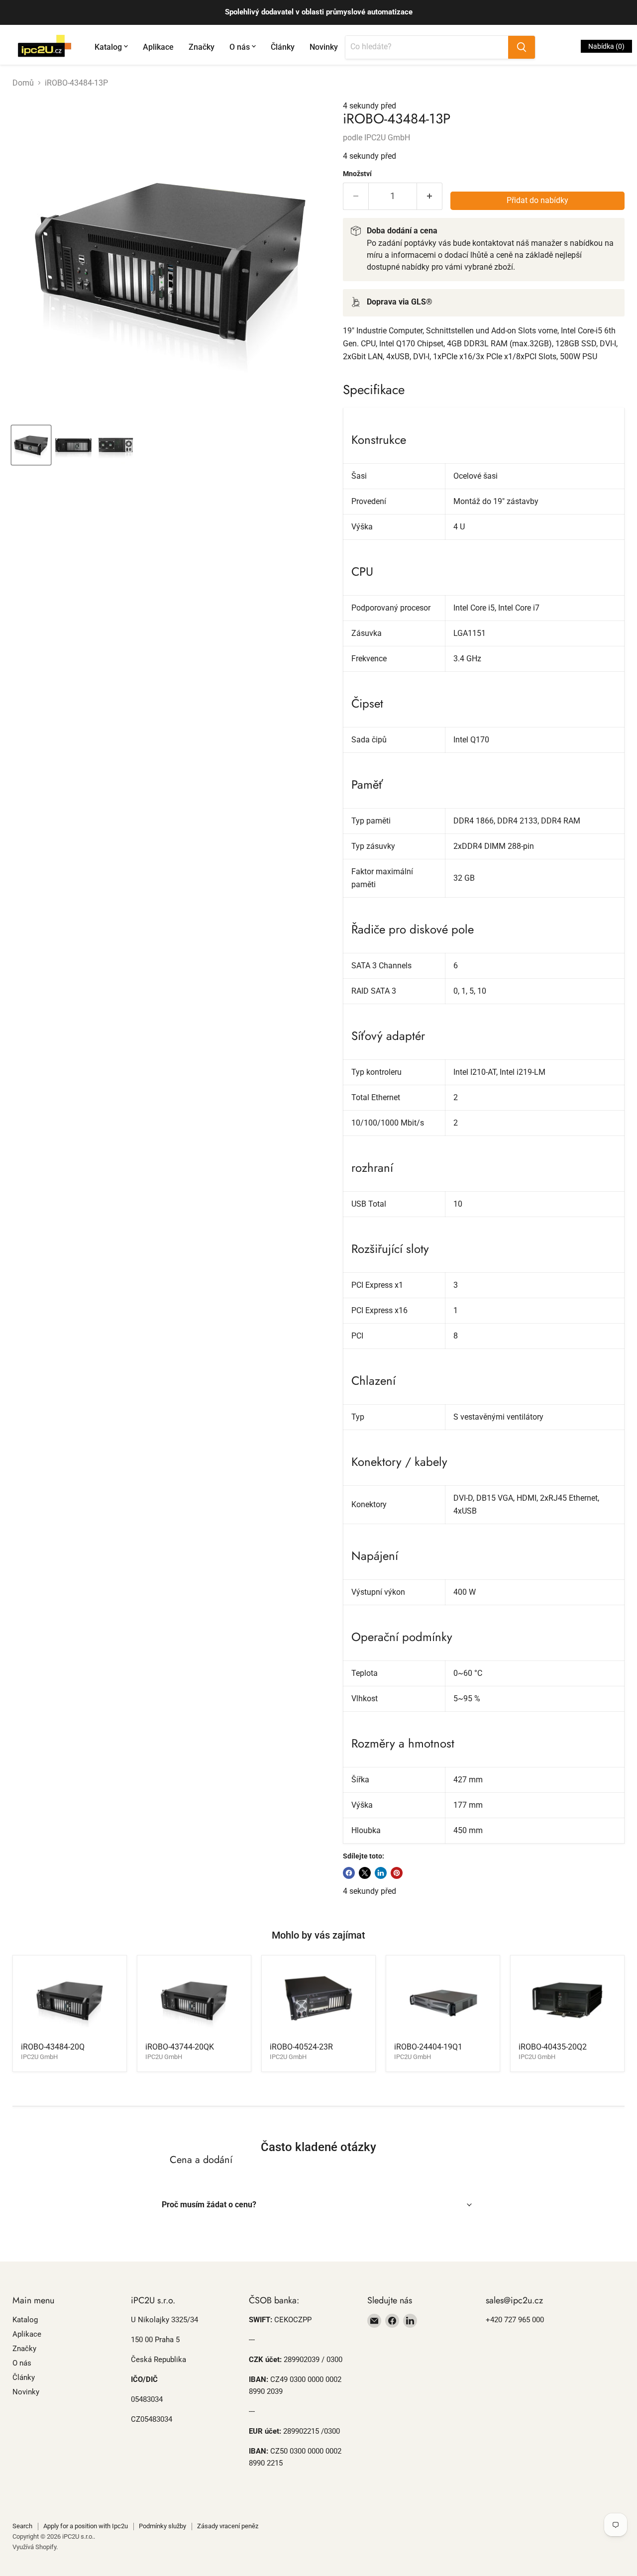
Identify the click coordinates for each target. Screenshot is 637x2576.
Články (283, 47)
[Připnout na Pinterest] (397, 1873)
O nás (240, 47)
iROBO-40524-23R (301, 2047)
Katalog (108, 47)
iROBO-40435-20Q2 (553, 2047)
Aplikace (158, 47)
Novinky (324, 47)
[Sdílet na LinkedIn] (381, 1873)
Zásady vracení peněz (228, 2526)
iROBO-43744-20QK (180, 2047)
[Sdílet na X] (365, 1873)
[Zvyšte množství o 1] (430, 196)
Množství (357, 174)
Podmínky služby (162, 2526)
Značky (202, 47)
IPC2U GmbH (387, 138)
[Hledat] (522, 47)
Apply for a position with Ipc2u (86, 2526)
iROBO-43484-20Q (53, 2047)
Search (22, 2526)
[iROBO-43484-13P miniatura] (31, 445)
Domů (23, 83)
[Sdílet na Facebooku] (349, 1873)
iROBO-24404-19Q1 (428, 2047)
